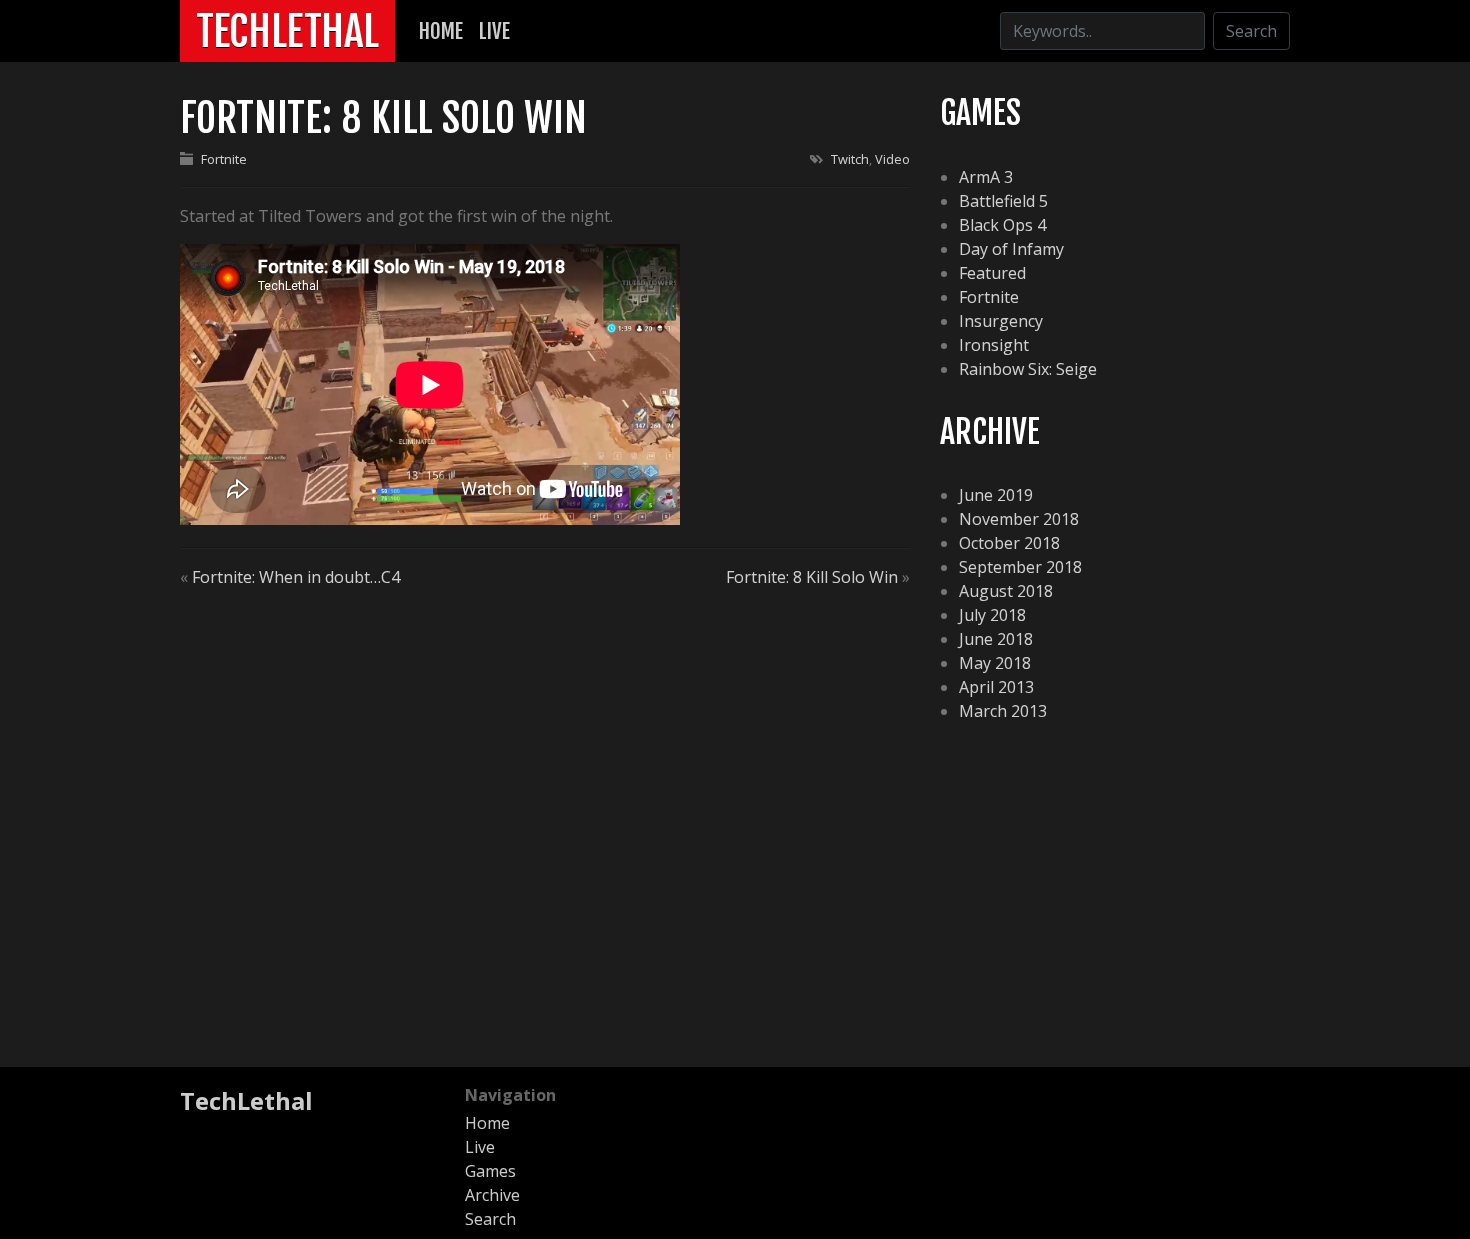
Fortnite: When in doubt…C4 (296, 577)
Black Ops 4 (1002, 225)
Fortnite (224, 159)
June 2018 (996, 639)
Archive (492, 1195)
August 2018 (1006, 591)
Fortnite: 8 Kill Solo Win (812, 577)
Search (1251, 31)
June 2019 (996, 495)
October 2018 (1009, 543)
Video (892, 159)
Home (441, 31)
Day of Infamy (1011, 249)
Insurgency (1001, 321)
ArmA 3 (986, 177)
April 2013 (996, 687)
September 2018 (1020, 567)
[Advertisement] (735, 895)
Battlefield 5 (1003, 201)
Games (490, 1171)
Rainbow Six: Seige (1028, 369)
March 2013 (1003, 711)
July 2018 (992, 615)
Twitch (850, 159)
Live (494, 31)
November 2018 (1019, 519)
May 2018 (995, 663)
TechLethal (287, 31)
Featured (992, 273)
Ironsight (994, 345)
